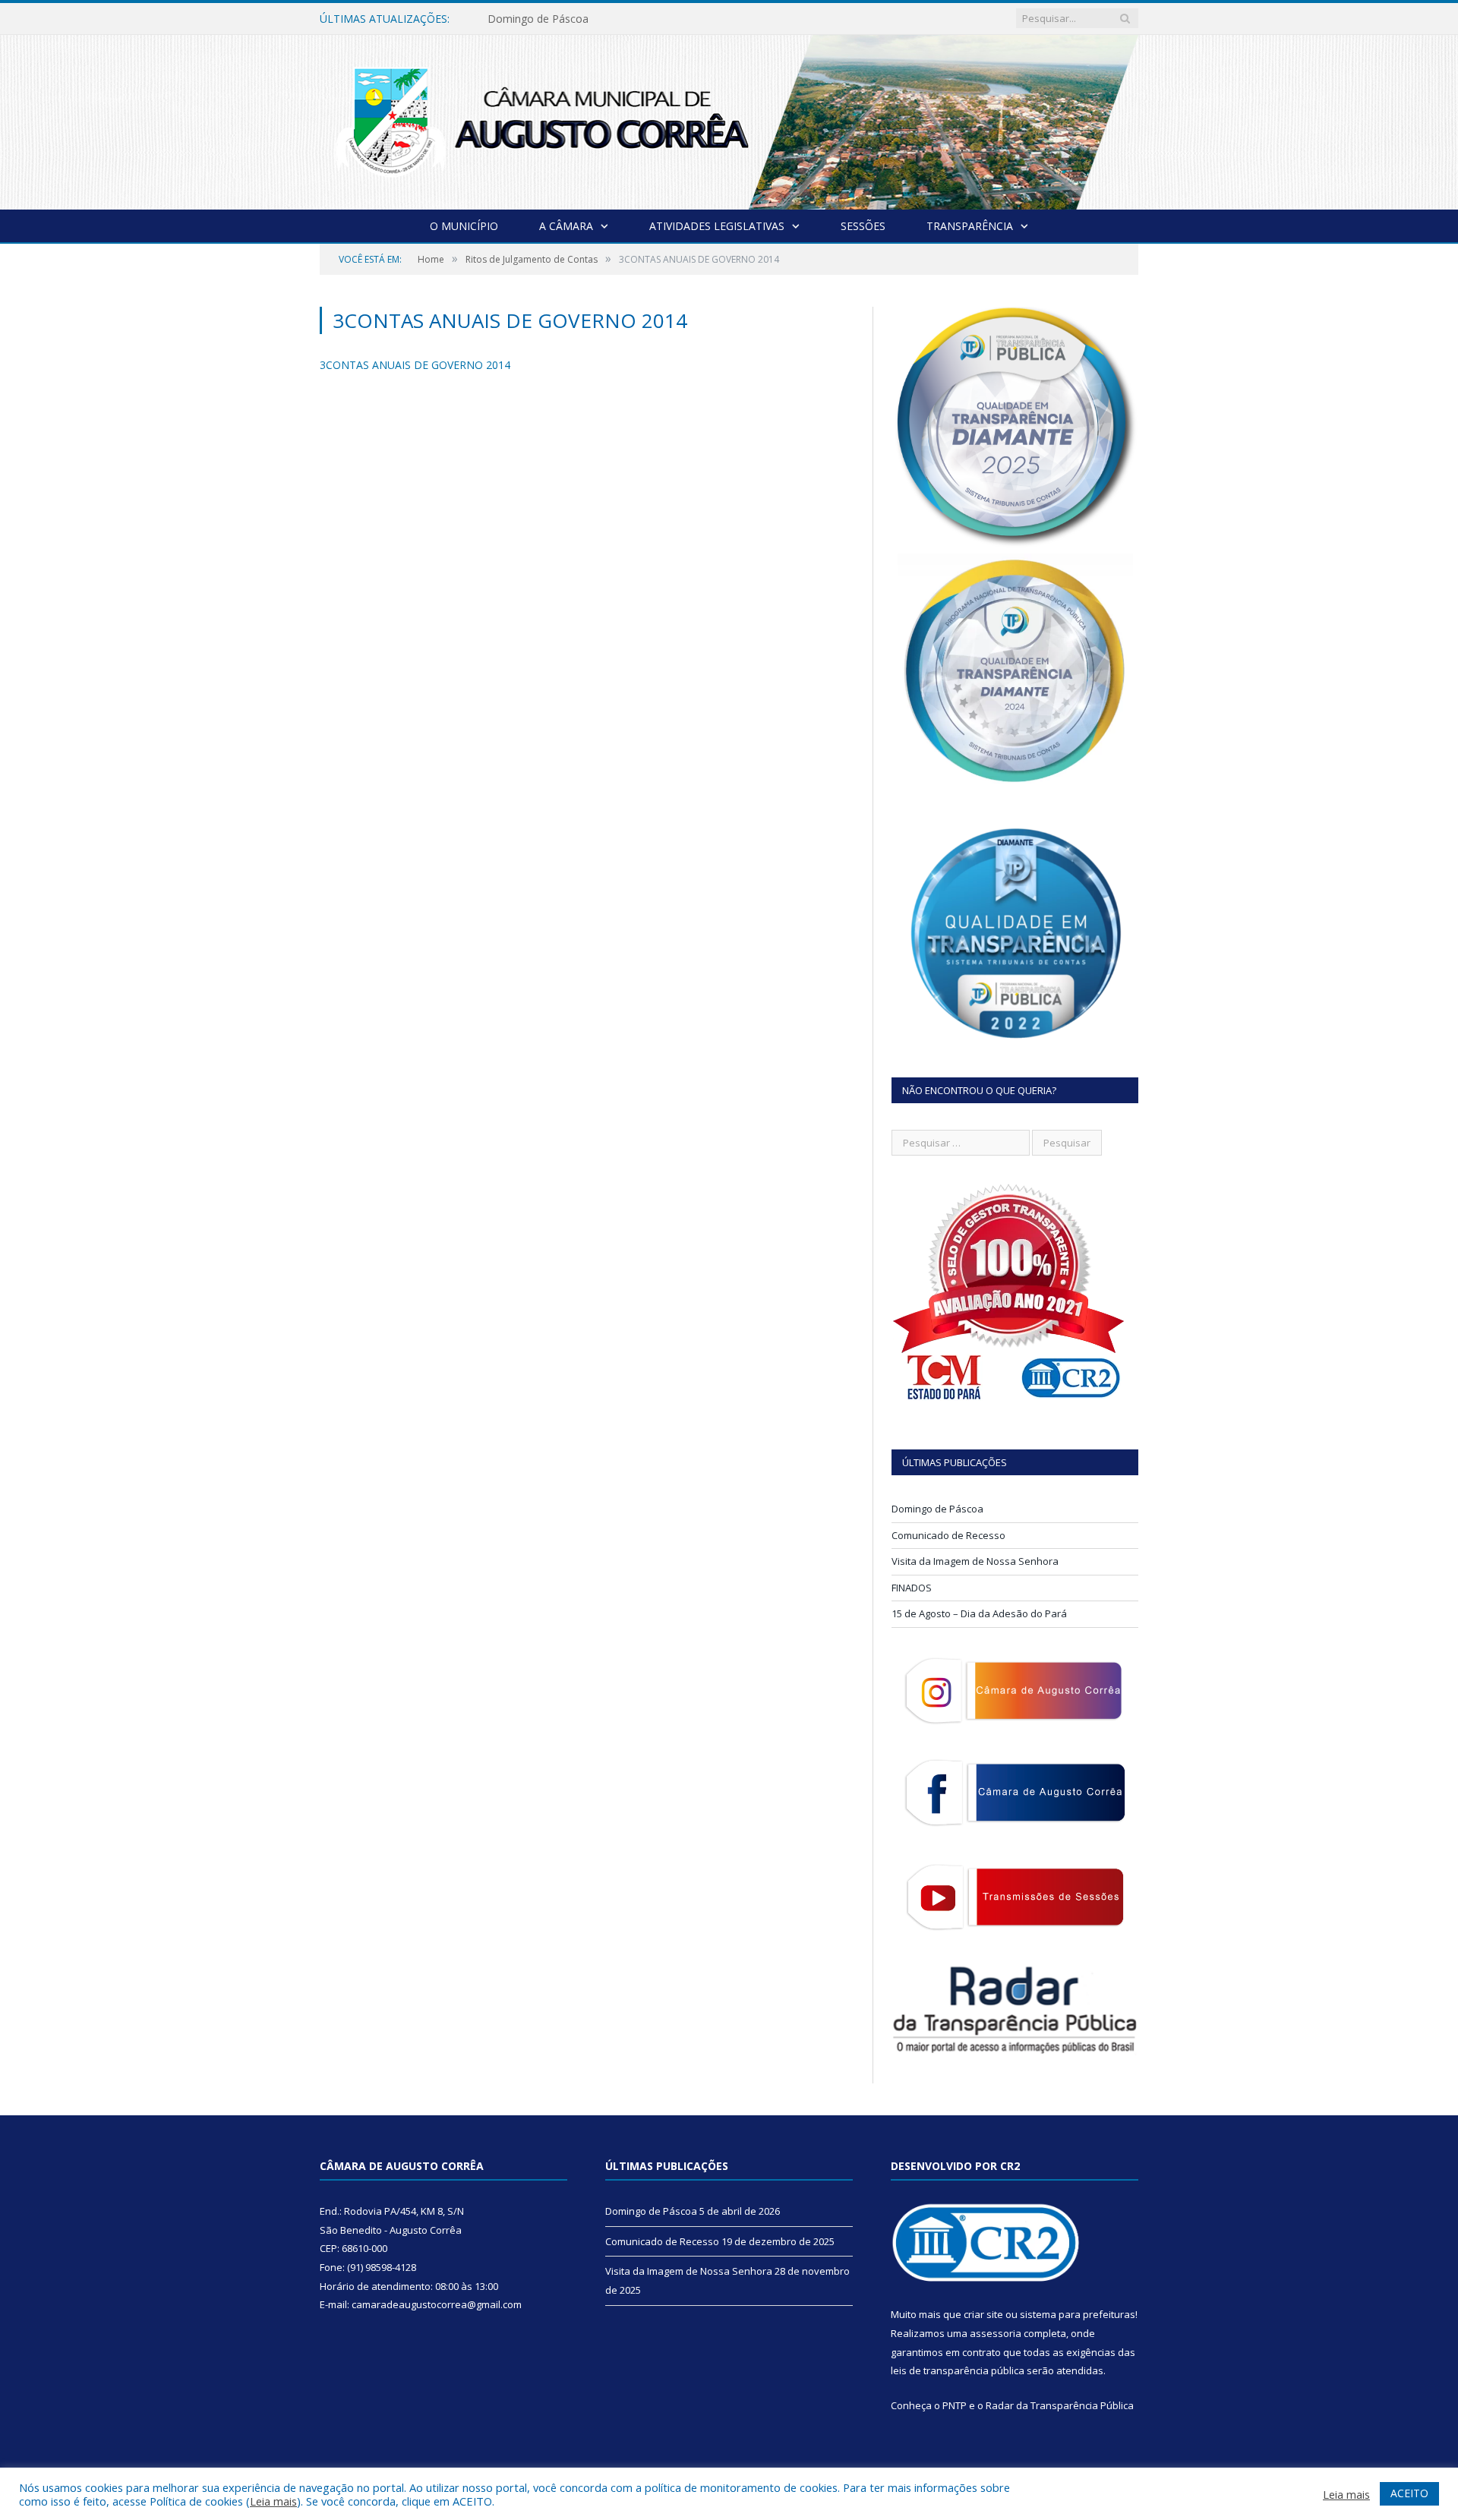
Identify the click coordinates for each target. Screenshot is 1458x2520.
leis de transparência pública (958, 2370)
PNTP (955, 2405)
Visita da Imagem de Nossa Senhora (975, 1561)
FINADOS (912, 1588)
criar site (983, 2314)
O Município (464, 226)
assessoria (996, 2333)
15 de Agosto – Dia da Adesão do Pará (979, 1613)
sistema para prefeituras (1078, 2314)
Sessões (863, 226)
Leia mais (273, 2501)
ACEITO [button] (1409, 2493)
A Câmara (566, 226)
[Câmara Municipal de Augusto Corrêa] (729, 119)
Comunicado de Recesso (549, 19)
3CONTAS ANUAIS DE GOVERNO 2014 (415, 365)
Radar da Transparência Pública (1060, 2405)
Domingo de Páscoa (937, 1509)
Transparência (970, 226)
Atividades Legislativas (717, 226)
